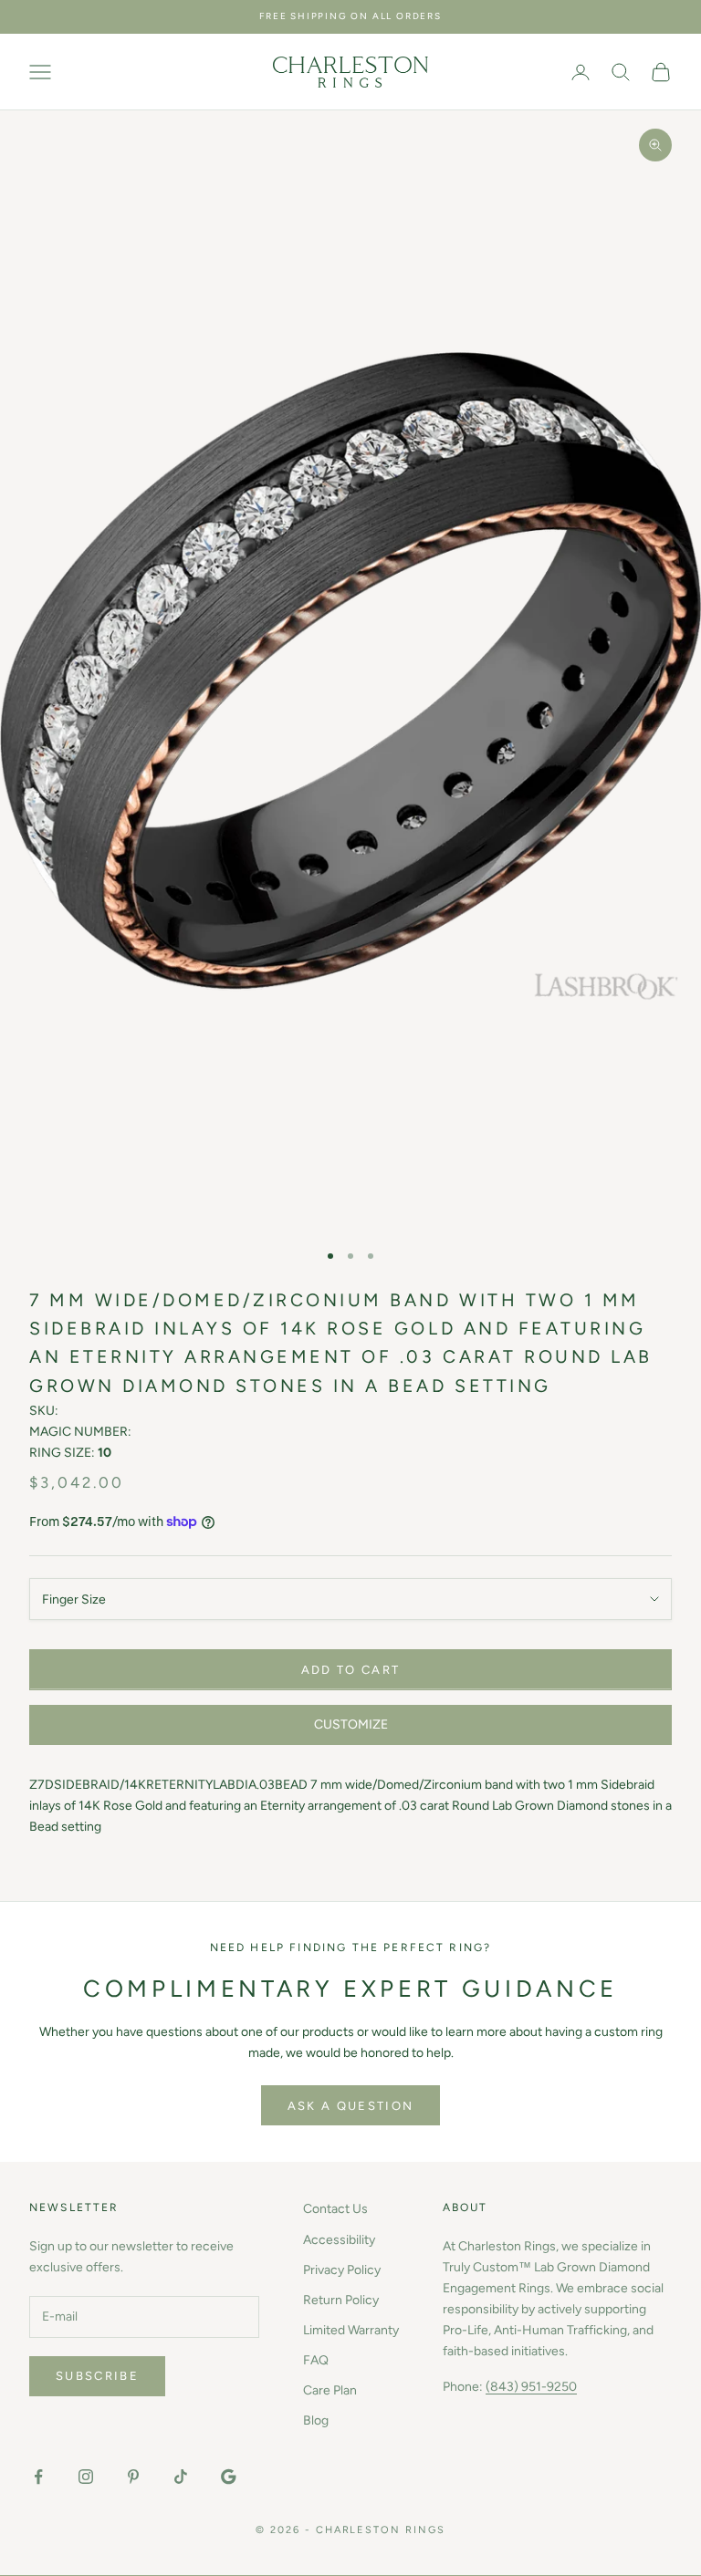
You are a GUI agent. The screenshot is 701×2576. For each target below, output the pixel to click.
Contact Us (335, 2209)
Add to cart (351, 1670)
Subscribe (97, 2376)
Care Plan (330, 2390)
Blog (316, 2420)
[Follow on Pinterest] (133, 2477)
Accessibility (339, 2240)
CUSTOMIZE (351, 1724)
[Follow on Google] (228, 2477)
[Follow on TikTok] (181, 2477)
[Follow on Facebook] (38, 2477)
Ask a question (351, 2106)
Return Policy (341, 2300)
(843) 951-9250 (531, 2387)
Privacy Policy (342, 2270)
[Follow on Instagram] (86, 2477)
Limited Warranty (351, 2330)
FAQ (316, 2360)
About (466, 2207)
